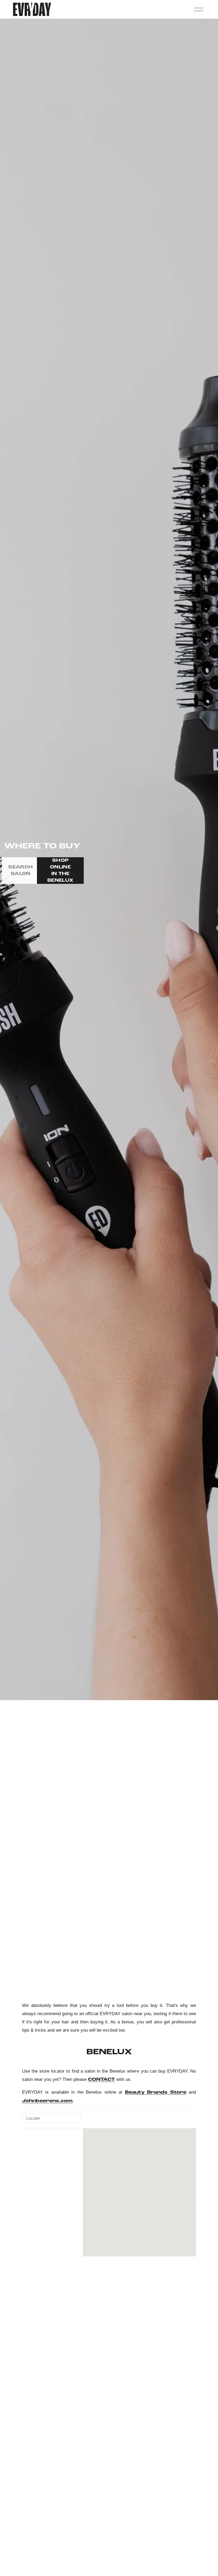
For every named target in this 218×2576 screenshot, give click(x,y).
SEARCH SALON (20, 871)
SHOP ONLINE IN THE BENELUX (60, 871)
